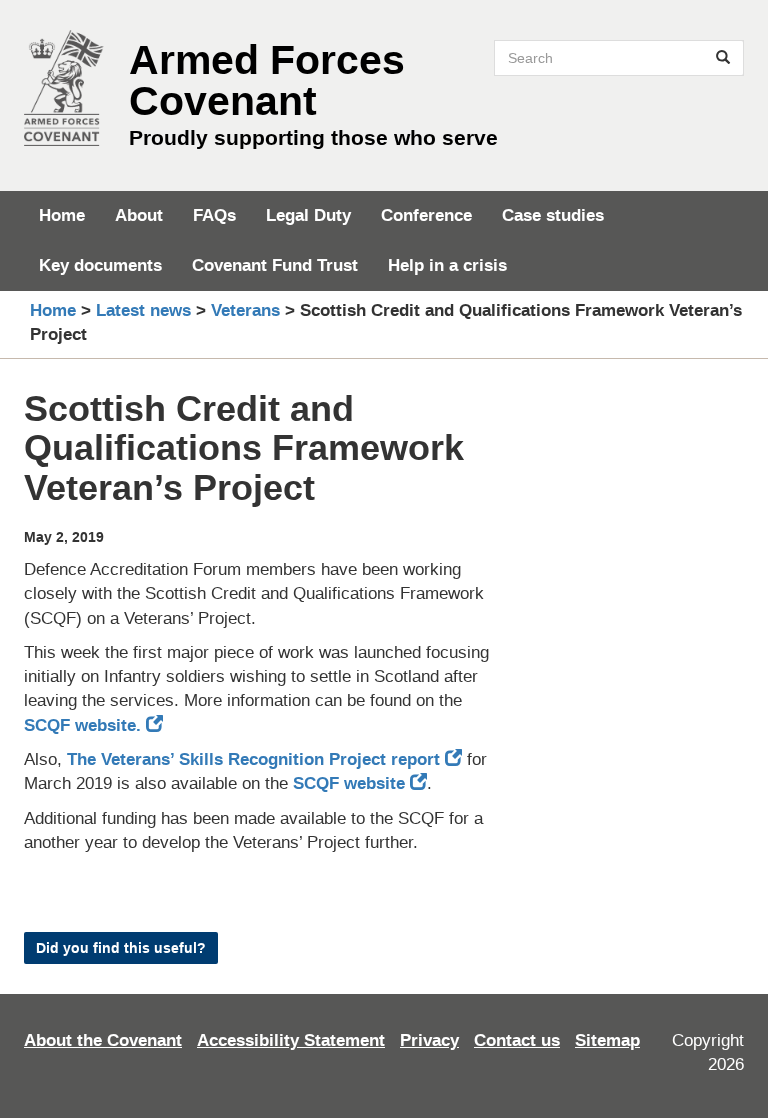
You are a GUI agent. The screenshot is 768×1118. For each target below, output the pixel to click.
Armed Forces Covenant (267, 80)
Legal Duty (308, 215)
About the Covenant (103, 1040)
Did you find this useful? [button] (121, 948)
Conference (426, 215)
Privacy (429, 1040)
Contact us (517, 1040)
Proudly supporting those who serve (313, 137)
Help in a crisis (447, 265)
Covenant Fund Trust (275, 265)
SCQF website (349, 783)
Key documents (100, 265)
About (139, 215)
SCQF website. (85, 725)
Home (62, 215)
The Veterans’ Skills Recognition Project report (253, 759)
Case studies (553, 215)
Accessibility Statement (291, 1040)
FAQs (214, 215)
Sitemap (607, 1040)
